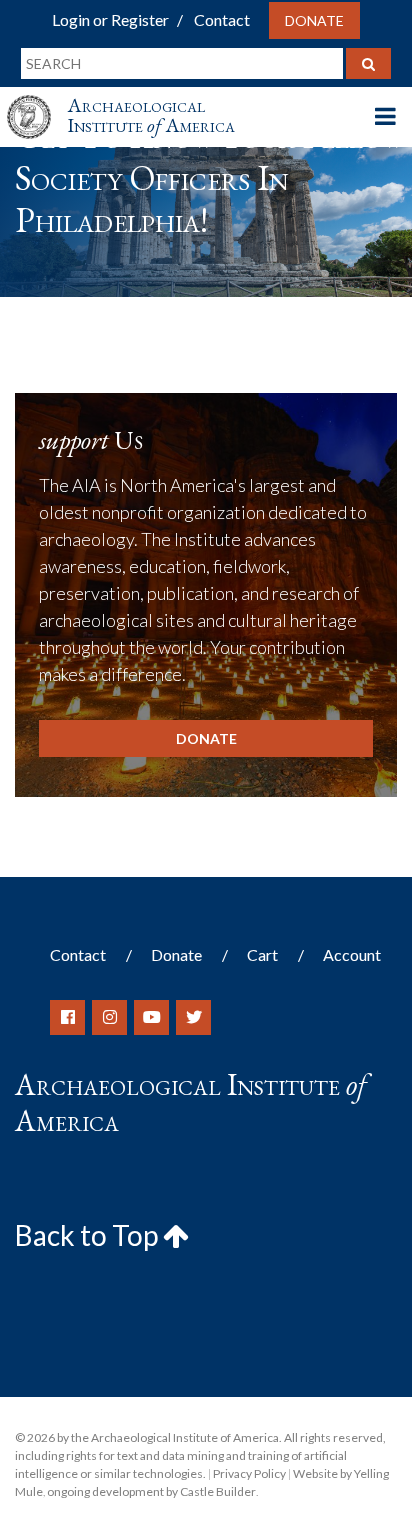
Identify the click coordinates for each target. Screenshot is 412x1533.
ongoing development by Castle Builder (151, 1491)
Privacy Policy (249, 1473)
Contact (222, 19)
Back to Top (89, 1235)
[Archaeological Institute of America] (37, 98)
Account (352, 954)
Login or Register (110, 19)
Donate (314, 20)
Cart (262, 954)
